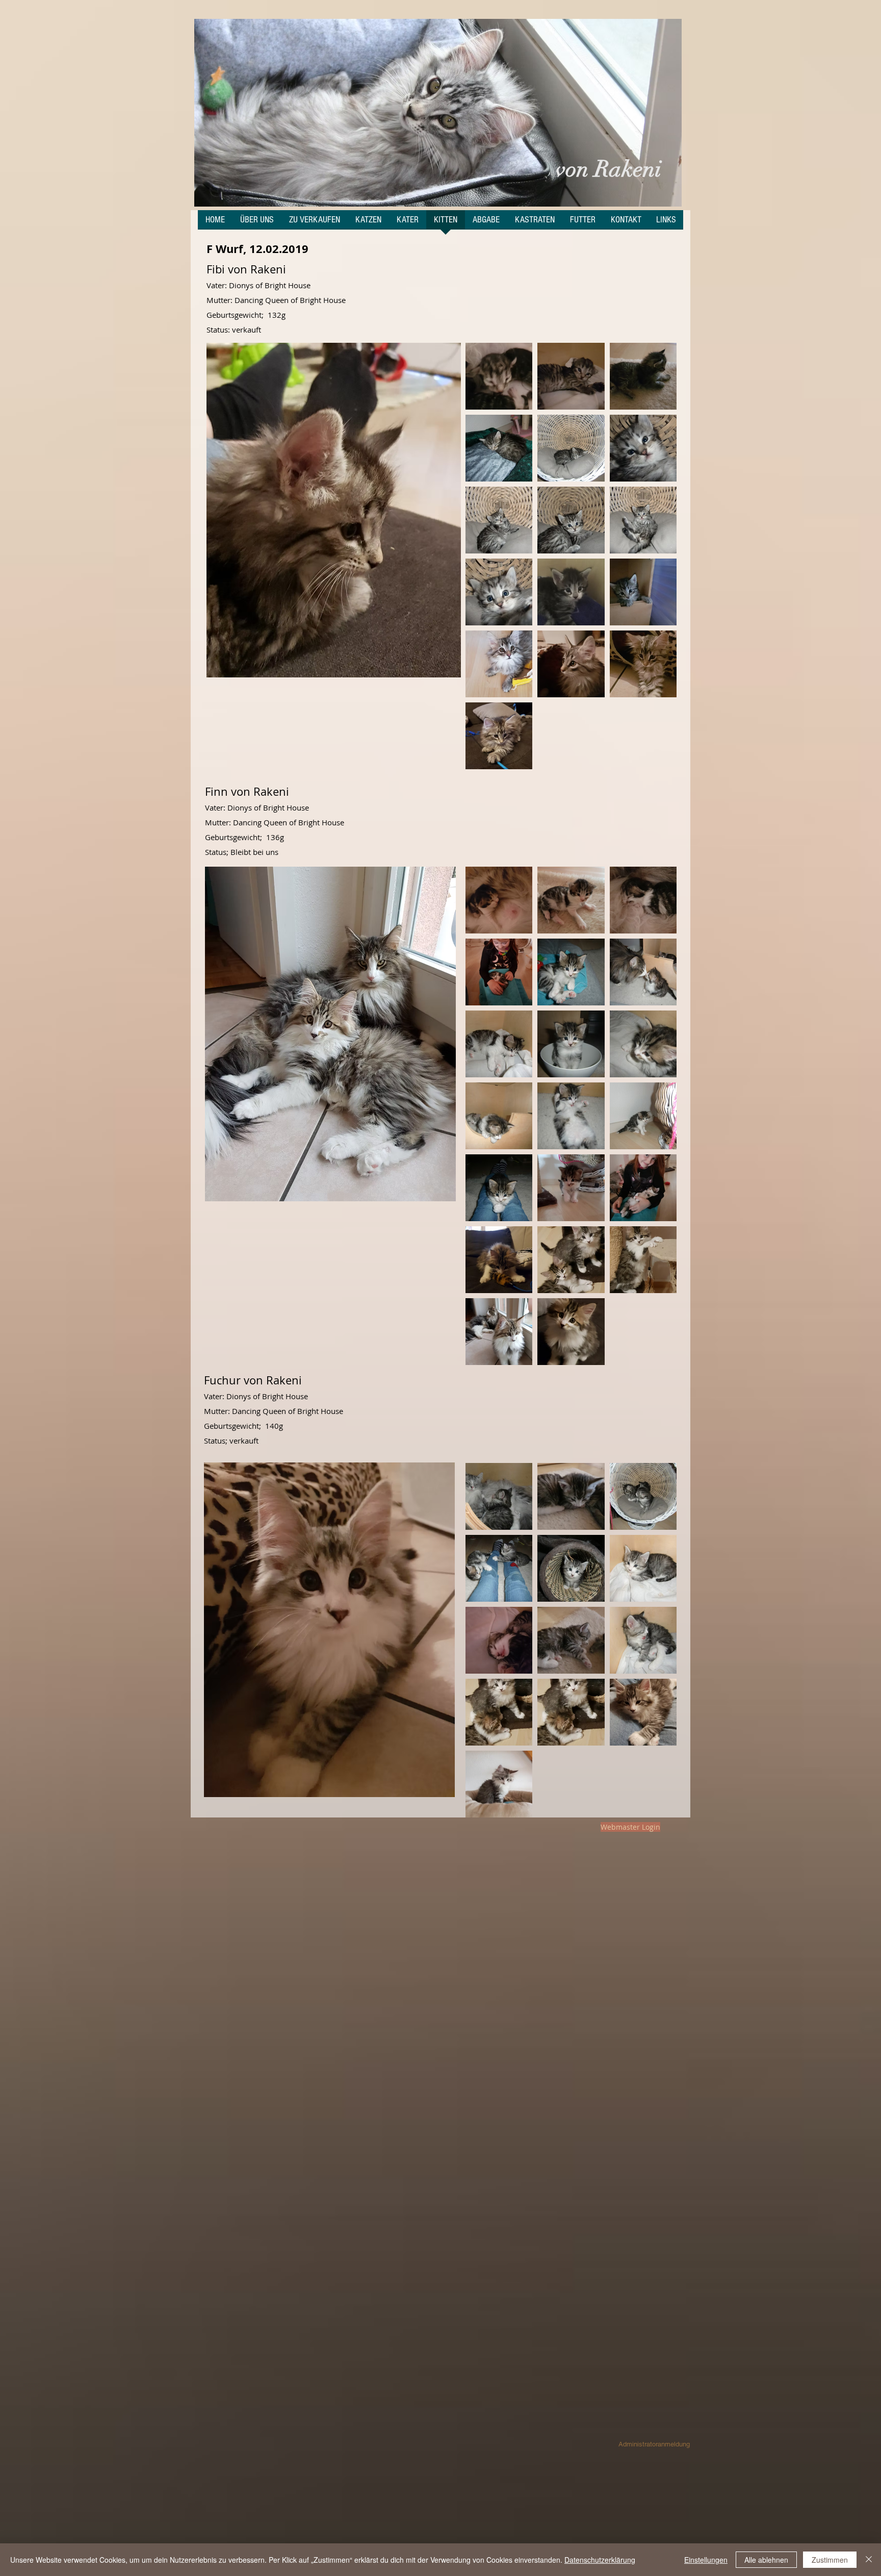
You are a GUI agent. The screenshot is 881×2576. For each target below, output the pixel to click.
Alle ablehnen (766, 2560)
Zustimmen (830, 2560)
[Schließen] (869, 2560)
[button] (438, 113)
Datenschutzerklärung (600, 2560)
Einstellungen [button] (706, 2560)
